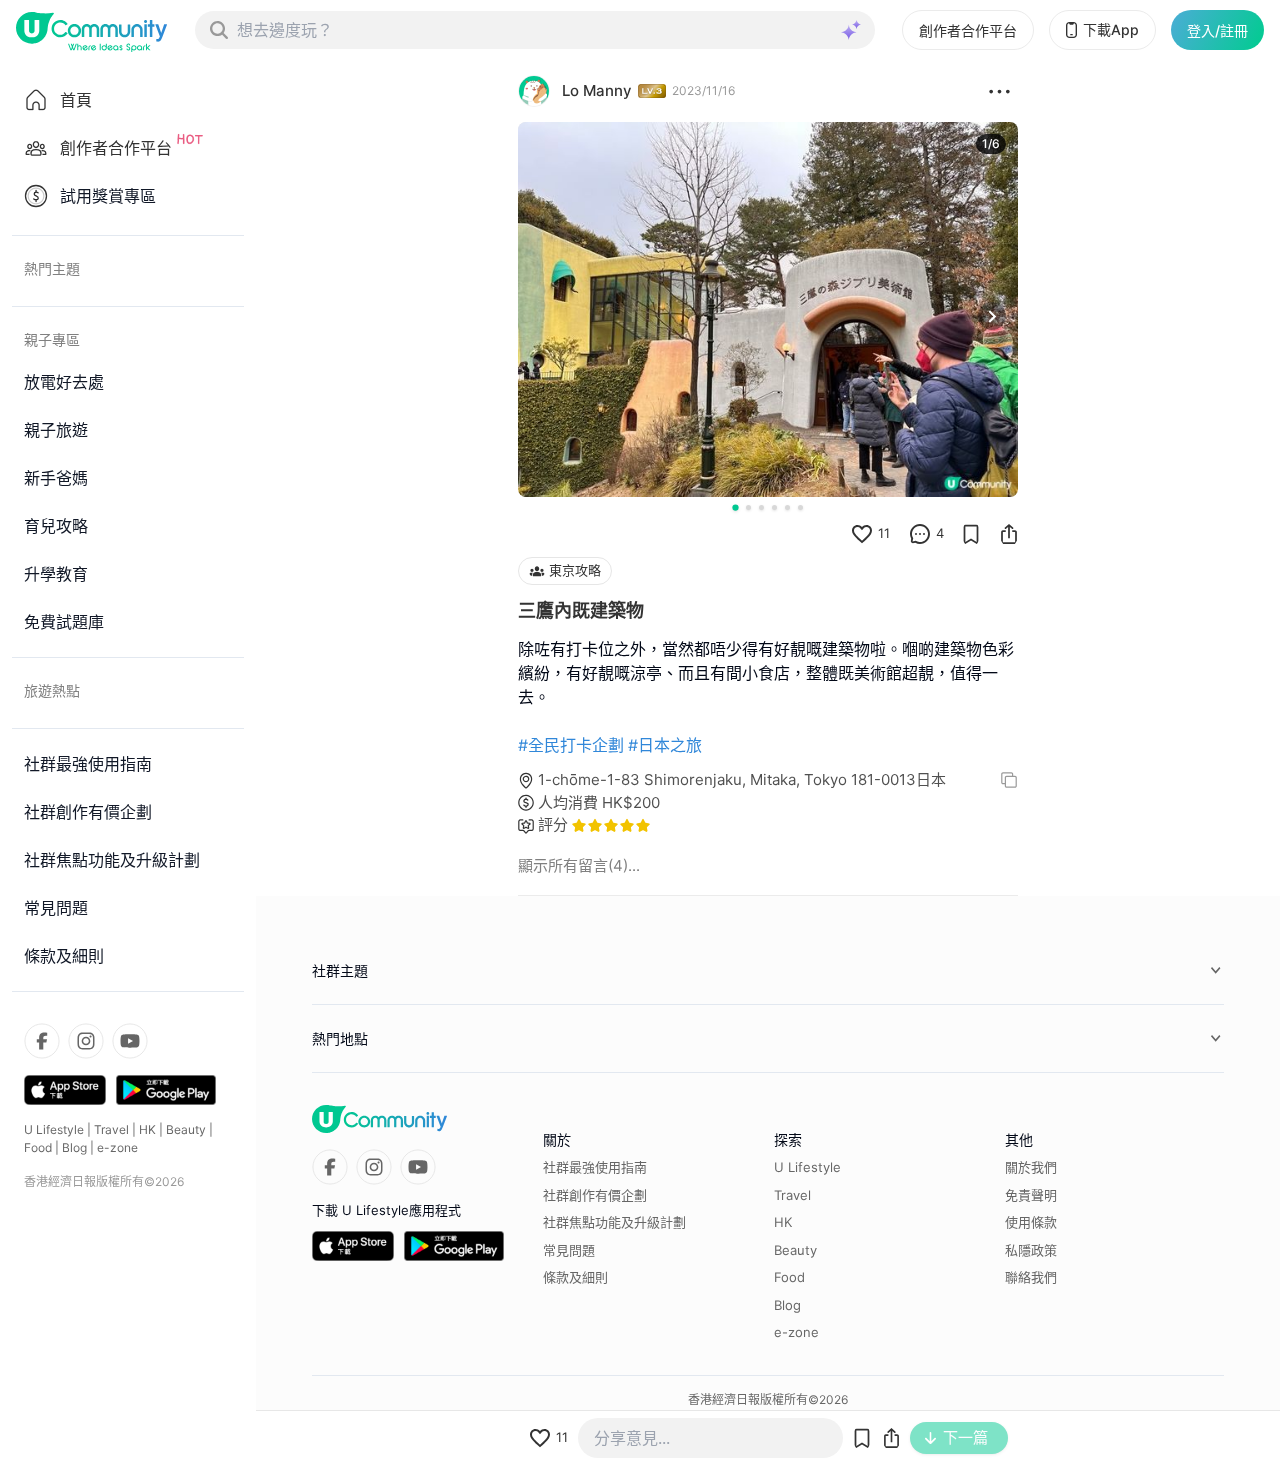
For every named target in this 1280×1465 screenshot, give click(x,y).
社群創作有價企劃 (595, 1195)
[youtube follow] (130, 1041)
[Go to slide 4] (774, 507)
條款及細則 (575, 1277)
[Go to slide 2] (748, 507)
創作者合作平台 (968, 30)
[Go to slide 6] (800, 507)
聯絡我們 (1031, 1277)
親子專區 (52, 339)
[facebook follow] (42, 1041)
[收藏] (971, 534)
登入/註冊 (1217, 30)
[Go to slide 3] (761, 507)
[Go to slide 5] (787, 507)
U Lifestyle (54, 1129)
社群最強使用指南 (595, 1167)
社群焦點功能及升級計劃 (614, 1222)
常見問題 (569, 1250)
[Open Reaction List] (999, 91)
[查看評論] (920, 534)
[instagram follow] (86, 1041)
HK (147, 1129)
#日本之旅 (665, 745)
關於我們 (1031, 1167)
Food (38, 1147)
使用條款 (1031, 1222)
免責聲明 (1031, 1195)
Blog (74, 1147)
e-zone (117, 1147)
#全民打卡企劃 (571, 745)
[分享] (1009, 534)
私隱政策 (1031, 1250)
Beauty (186, 1129)
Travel (111, 1129)
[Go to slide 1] (735, 507)
